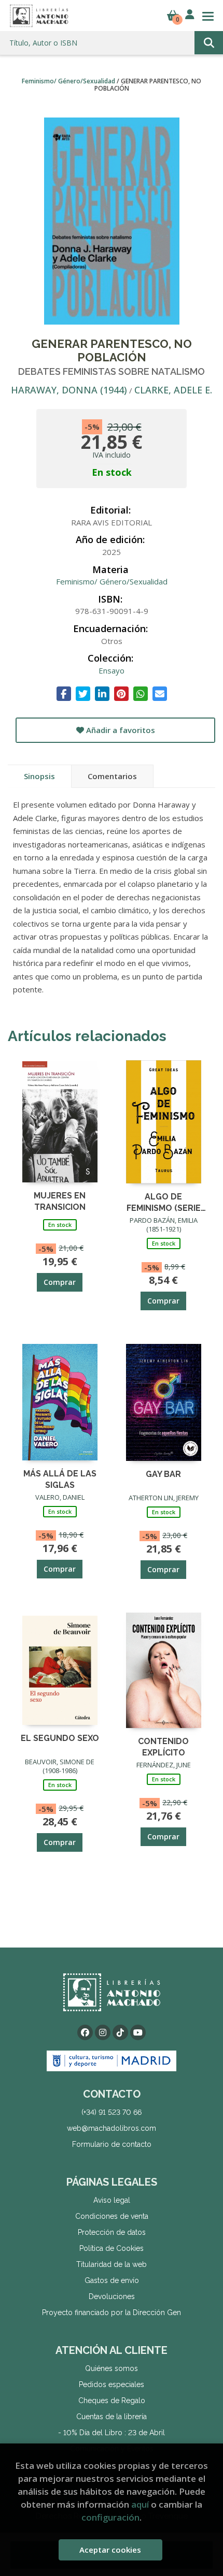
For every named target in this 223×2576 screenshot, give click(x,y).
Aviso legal (112, 2200)
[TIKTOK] (120, 2032)
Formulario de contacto (112, 2144)
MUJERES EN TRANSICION (60, 1201)
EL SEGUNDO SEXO (60, 1738)
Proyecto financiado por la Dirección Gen (112, 2312)
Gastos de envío (112, 2280)
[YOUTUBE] (138, 2032)
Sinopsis (39, 776)
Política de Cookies (112, 2248)
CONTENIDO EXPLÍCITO (163, 1746)
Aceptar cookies (110, 2550)
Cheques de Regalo (112, 2401)
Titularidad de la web (112, 2264)
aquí (140, 2504)
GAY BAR (163, 1474)
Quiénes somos (112, 2368)
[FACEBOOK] (85, 2032)
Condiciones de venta (112, 2216)
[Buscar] (209, 43)
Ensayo (112, 670)
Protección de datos (112, 2232)
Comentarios (112, 776)
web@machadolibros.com (112, 2128)
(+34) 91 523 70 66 (112, 2112)
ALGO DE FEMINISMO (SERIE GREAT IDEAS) (164, 1202)
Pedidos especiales (112, 2384)
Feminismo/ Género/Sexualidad (69, 81)
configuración (110, 2517)
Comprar (60, 1282)
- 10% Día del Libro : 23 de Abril (112, 2433)
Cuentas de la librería (112, 2417)
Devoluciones (112, 2296)
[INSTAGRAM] (103, 2032)
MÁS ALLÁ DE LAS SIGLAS (60, 1479)
